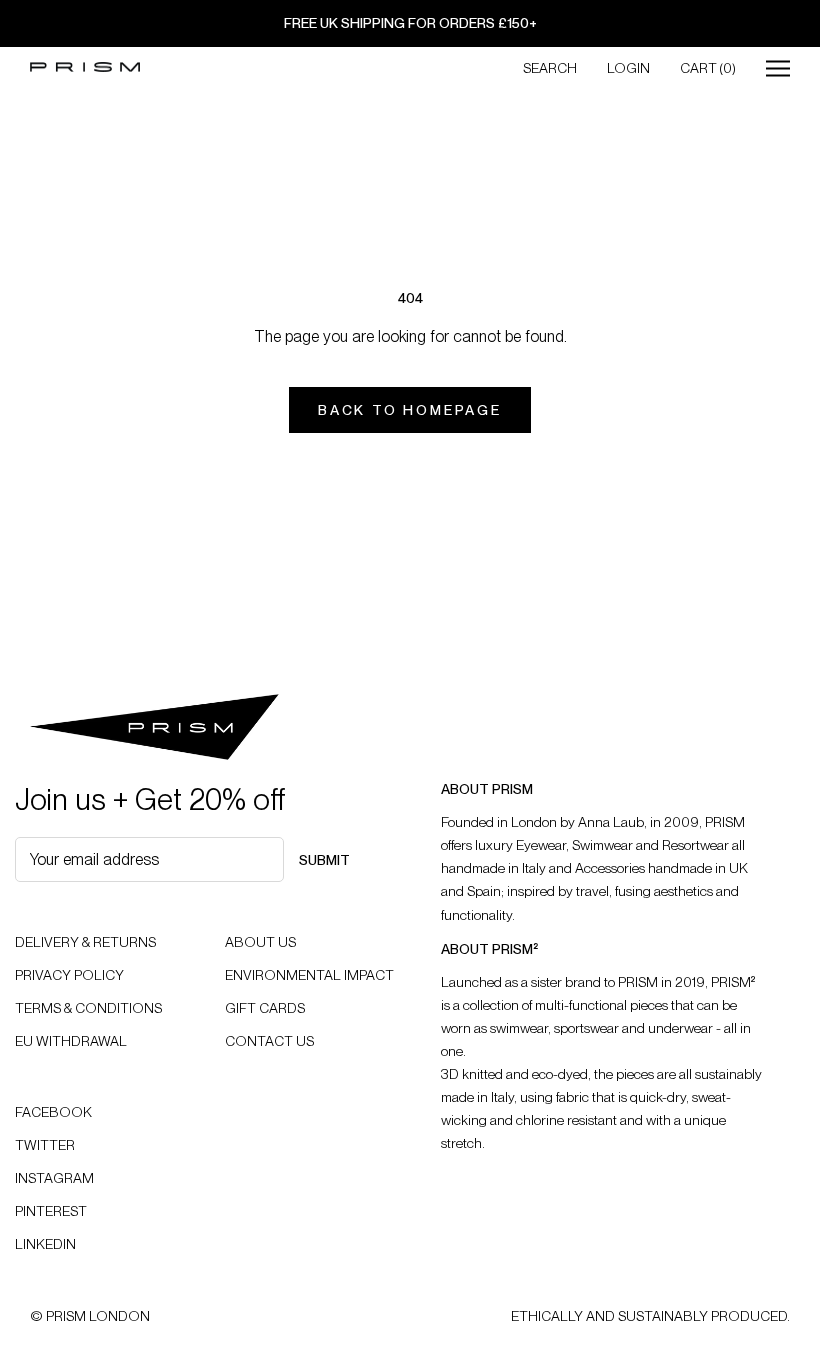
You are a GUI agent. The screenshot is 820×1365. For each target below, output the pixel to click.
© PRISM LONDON (90, 1316)
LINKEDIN (45, 1244)
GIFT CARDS (265, 1008)
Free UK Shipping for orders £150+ (410, 23)
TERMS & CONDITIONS (88, 1008)
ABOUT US (260, 942)
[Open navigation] (778, 68)
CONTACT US (269, 1041)
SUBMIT (324, 860)
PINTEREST (51, 1211)
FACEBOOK (53, 1112)
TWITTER (45, 1145)
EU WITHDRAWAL (71, 1041)
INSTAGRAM (54, 1178)
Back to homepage (410, 410)
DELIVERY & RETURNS (85, 942)
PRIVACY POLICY (69, 975)
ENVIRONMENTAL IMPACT (309, 975)
